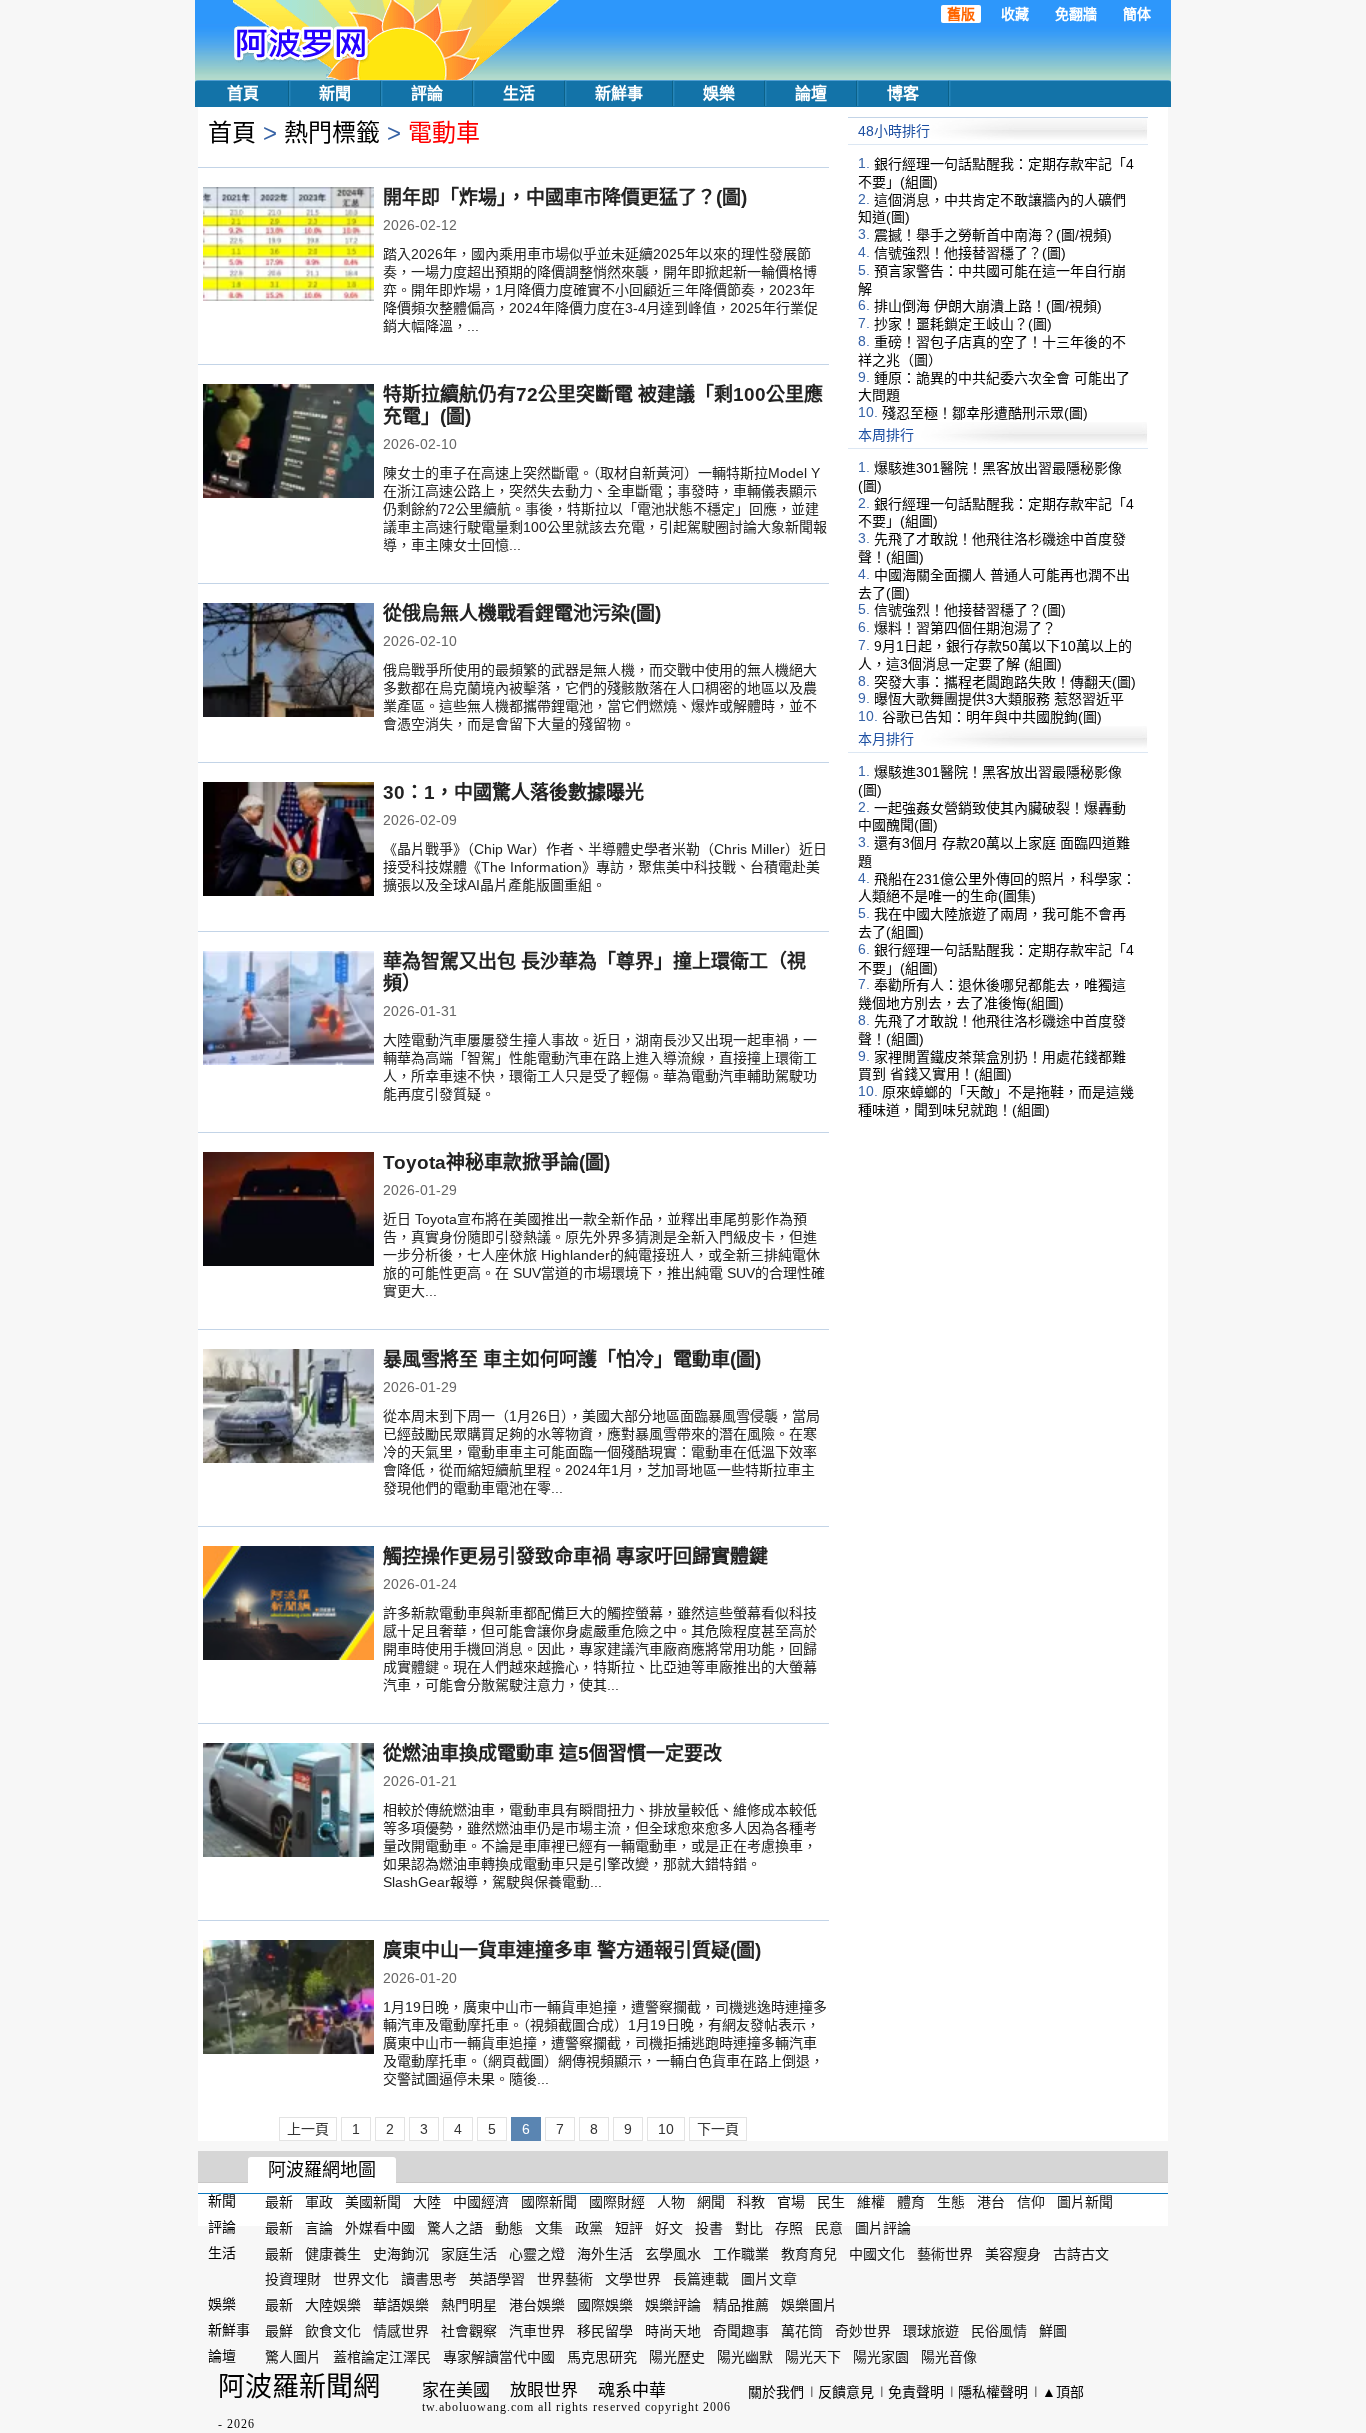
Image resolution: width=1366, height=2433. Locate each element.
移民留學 (605, 2331)
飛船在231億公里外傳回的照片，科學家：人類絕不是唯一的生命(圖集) (997, 887)
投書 (709, 2228)
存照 (789, 2228)
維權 (871, 2202)
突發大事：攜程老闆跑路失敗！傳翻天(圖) (1005, 681)
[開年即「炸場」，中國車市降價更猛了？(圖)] (288, 246)
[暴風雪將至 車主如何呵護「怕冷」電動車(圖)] (288, 1408)
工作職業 (741, 2253)
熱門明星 (469, 2305)
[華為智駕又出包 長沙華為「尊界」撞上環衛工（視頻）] (288, 1010)
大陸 (427, 2202)
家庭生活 (469, 2253)
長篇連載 (701, 2279)
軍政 (319, 2202)
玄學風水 (673, 2253)
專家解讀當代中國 (499, 2357)
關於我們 (776, 2392)
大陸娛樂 (333, 2305)
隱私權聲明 (993, 2392)
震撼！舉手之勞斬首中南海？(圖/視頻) (993, 235)
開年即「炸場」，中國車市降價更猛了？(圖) (565, 197)
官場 (791, 2202)
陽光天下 (813, 2357)
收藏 (1015, 14)
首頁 (243, 93)
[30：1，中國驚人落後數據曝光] (288, 841)
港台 (991, 2202)
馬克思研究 (602, 2357)
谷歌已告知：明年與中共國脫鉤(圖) (992, 717)
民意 (829, 2228)
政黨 (589, 2228)
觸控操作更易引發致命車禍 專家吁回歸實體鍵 (575, 1556)
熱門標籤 (332, 132)
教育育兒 (809, 2253)
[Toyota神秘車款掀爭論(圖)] (288, 1211)
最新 (279, 2202)
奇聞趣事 (741, 2331)
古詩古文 (1081, 2253)
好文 (669, 2228)
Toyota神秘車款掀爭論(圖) (496, 1162)
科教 (751, 2202)
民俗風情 (999, 2331)
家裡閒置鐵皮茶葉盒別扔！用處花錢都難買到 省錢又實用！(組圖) (992, 1065)
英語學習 (497, 2279)
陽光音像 (949, 2357)
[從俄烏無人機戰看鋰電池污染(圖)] (288, 662)
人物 (671, 2202)
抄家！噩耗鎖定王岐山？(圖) (963, 324)
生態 (951, 2202)
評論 (427, 93)
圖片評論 (883, 2228)
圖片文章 (769, 2279)
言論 (319, 2228)
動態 (509, 2228)
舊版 (961, 14)
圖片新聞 (1085, 2202)
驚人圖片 (293, 2357)
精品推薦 (741, 2305)
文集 (549, 2228)
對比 (749, 2228)
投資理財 (293, 2279)
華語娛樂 (401, 2305)
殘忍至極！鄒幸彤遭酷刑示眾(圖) (985, 413)
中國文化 (877, 2253)
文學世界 (633, 2279)
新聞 (335, 93)
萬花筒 (802, 2331)
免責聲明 (916, 2392)
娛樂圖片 (809, 2305)
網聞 (711, 2202)
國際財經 (617, 2202)
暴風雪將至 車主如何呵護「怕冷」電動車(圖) (572, 1359)
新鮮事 (619, 93)
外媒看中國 (380, 2228)
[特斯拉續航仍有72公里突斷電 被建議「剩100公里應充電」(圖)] (288, 443)
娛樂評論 (673, 2305)
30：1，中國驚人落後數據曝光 (513, 792)
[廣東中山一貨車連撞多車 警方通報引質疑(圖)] (288, 1999)
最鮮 (279, 2331)
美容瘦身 (1013, 2253)
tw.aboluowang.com (478, 2407)
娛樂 (719, 93)
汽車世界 (537, 2331)
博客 (903, 93)
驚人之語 (455, 2228)
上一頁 (308, 2129)
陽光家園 (881, 2357)
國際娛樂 (605, 2305)
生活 (519, 93)
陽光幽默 (745, 2357)
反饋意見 (846, 2392)
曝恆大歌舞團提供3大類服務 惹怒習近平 (999, 699)
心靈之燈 (537, 2253)
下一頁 (718, 2129)
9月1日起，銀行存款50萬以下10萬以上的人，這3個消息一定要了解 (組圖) (995, 655)
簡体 (1137, 14)
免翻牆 (1076, 14)
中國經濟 (481, 2202)
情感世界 (401, 2331)
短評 (629, 2228)
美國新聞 (373, 2202)
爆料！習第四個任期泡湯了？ (965, 628)
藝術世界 (945, 2253)
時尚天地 (673, 2331)
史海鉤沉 (401, 2253)
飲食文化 (333, 2331)
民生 (831, 2202)
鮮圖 (1053, 2331)
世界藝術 (565, 2279)
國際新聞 (549, 2202)
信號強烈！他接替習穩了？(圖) (970, 253)
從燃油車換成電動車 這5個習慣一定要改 (552, 1753)
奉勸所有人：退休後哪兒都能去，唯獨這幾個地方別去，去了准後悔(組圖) (992, 994)
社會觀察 (469, 2331)
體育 (911, 2202)
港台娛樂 (537, 2305)
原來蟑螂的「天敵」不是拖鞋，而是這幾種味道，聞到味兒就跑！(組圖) (996, 1101)
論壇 (811, 93)
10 (666, 2129)
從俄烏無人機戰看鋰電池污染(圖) (522, 613)
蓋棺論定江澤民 (382, 2357)
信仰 (1031, 2202)
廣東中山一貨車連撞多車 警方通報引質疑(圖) (572, 1950)
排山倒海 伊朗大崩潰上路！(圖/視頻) (988, 306)
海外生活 (605, 2253)
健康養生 (333, 2253)
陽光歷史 (677, 2357)
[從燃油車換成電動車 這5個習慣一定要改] (288, 1802)
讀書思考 (429, 2279)
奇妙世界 (863, 2331)
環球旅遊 (931, 2331)
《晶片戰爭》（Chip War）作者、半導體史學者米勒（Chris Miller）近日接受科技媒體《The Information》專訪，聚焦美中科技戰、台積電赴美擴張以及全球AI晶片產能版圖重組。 (605, 867)
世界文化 (361, 2279)
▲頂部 (1063, 2392)
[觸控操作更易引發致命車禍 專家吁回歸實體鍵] (288, 1605)
